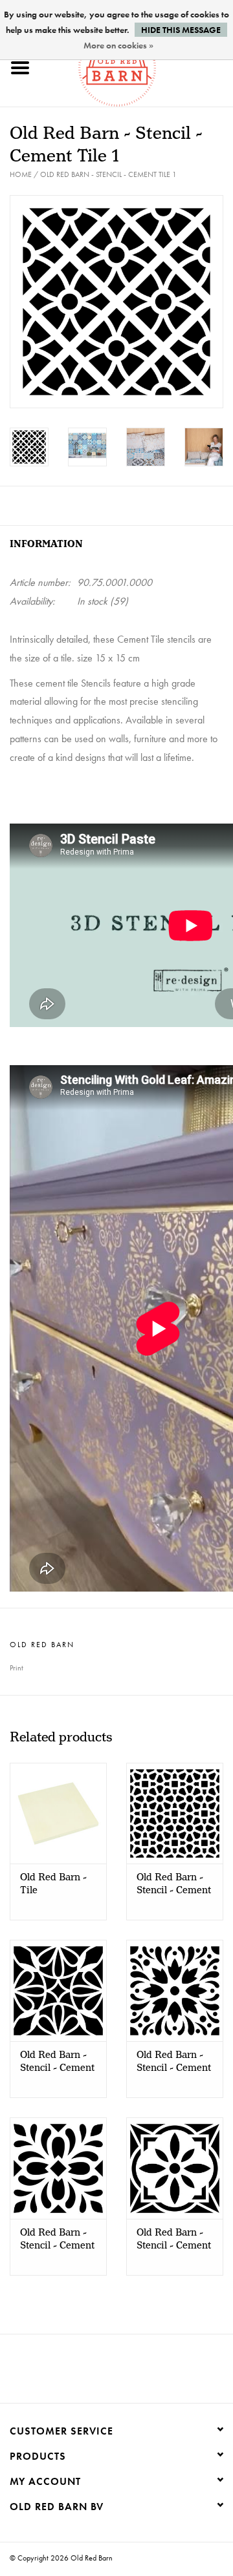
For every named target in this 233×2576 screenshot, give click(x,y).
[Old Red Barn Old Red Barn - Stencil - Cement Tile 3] (58, 1990)
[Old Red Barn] (137, 66)
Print (17, 1668)
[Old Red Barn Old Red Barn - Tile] (58, 1813)
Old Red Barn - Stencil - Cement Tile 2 (174, 1884)
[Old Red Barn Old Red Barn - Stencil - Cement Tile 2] (175, 1813)
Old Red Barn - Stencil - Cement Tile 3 (57, 2062)
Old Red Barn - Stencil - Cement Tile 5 (57, 2239)
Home (21, 174)
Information (46, 544)
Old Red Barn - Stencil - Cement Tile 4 (174, 2062)
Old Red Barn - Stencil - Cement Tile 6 (174, 2239)
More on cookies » (118, 45)
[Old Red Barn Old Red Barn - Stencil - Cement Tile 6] (175, 2168)
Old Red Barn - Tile (53, 1884)
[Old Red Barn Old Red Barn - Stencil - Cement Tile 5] (58, 2168)
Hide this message (181, 30)
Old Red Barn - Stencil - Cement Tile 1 (108, 174)
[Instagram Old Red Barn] (128, 2373)
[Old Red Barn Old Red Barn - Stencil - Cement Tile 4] (175, 1990)
